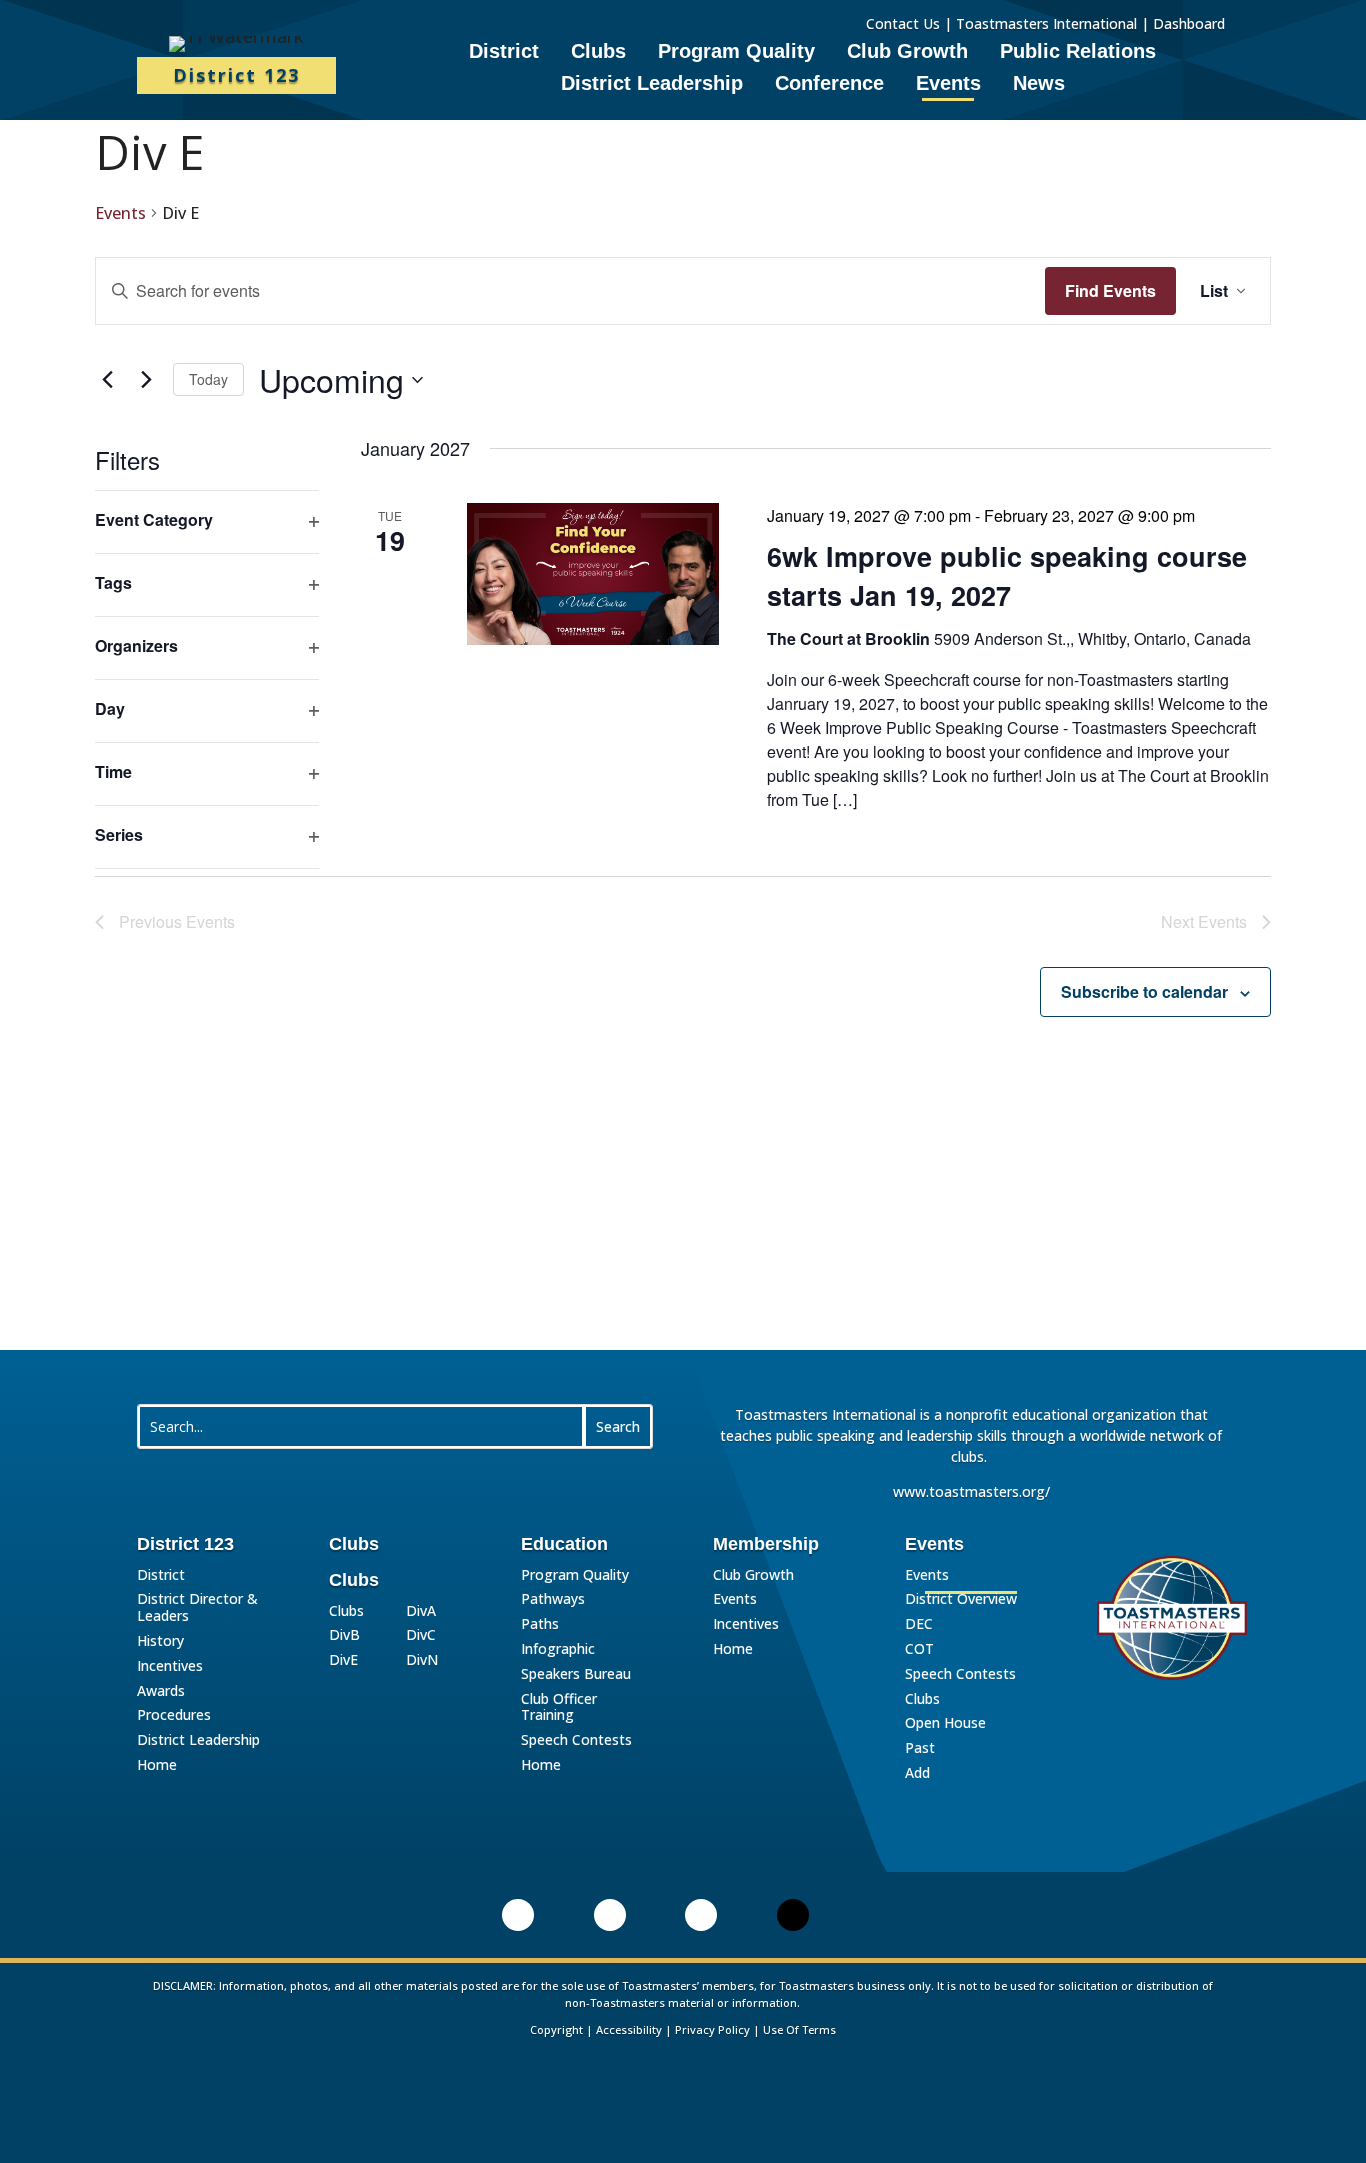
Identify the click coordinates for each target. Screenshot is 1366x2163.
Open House (945, 1723)
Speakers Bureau (576, 1674)
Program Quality (736, 53)
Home (157, 1765)
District (504, 53)
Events (948, 85)
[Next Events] (146, 380)
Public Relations (1078, 53)
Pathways (553, 1599)
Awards (161, 1691)
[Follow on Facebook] (610, 1915)
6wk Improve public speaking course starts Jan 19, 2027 (1007, 575)
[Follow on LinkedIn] (518, 1915)
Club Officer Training (559, 1708)
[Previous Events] (107, 380)
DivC (421, 1635)
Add (917, 1773)
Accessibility (629, 2029)
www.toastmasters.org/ (971, 1491)
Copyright (556, 2029)
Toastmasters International (1046, 23)
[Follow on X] (793, 1915)
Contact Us (903, 23)
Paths (540, 1624)
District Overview (961, 1599)
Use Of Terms (799, 2029)
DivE (343, 1660)
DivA (421, 1611)
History (160, 1641)
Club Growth (907, 53)
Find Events (1110, 290)
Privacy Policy (712, 2029)
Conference (829, 85)
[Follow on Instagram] (701, 1915)
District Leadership (652, 85)
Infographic (558, 1649)
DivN (422, 1660)
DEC (919, 1624)
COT (919, 1649)
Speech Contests (576, 1740)
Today (208, 379)
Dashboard (1191, 23)
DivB (344, 1635)
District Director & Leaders (197, 1608)
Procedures (174, 1715)
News (1039, 85)
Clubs (598, 53)
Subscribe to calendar (1144, 991)
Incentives (170, 1666)
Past (920, 1748)
